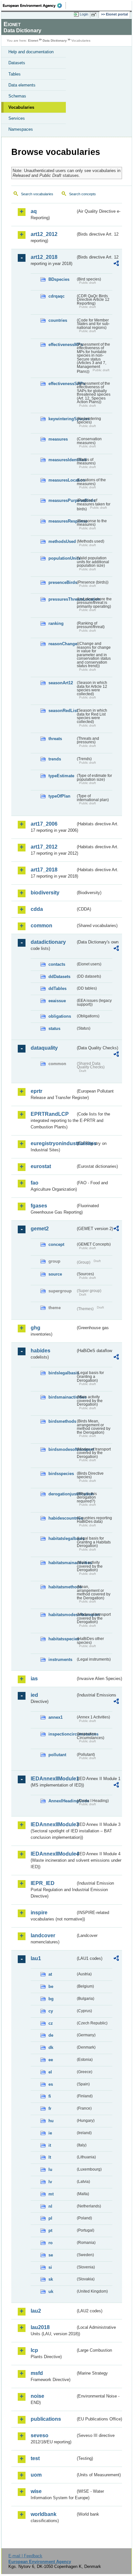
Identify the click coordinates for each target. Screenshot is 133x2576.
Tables (15, 74)
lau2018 (40, 2327)
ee (51, 2060)
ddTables (57, 988)
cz (51, 2023)
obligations (60, 1016)
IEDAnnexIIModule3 (53, 1824)
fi (50, 2096)
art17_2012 (44, 847)
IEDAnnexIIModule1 (53, 1779)
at (50, 1974)
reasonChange (62, 644)
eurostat (41, 1166)
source (55, 1274)
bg (51, 1999)
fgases (39, 1206)
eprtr (36, 1091)
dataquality (44, 1048)
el (50, 2072)
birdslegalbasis (62, 1373)
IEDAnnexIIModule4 (53, 1854)
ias (34, 1679)
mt (51, 2194)
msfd (37, 2373)
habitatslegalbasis (62, 1538)
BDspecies (59, 279)
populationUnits (62, 558)
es (51, 2084)
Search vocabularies (37, 194)
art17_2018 (44, 870)
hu (51, 2121)
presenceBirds (62, 582)
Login (84, 14)
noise (37, 2396)
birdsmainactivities (62, 1397)
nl (50, 2206)
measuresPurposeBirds (62, 500)
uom (36, 2475)
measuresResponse (62, 521)
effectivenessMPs (62, 345)
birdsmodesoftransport (62, 1449)
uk (51, 2291)
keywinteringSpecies (62, 419)
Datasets (17, 63)
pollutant (57, 1755)
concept (56, 1244)
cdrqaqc (56, 296)
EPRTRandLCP (50, 1114)
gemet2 (40, 1229)
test (35, 2458)
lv (50, 2182)
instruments (60, 1660)
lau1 (36, 1958)
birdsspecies (61, 1474)
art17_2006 (44, 824)
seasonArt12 (61, 683)
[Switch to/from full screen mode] (95, 15)
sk (51, 2279)
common (41, 926)
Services (17, 118)
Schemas (17, 96)
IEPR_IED (43, 1883)
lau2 (36, 2311)
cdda (37, 909)
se (51, 2255)
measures (58, 439)
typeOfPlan (59, 796)
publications (46, 2419)
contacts (57, 964)
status (54, 1028)
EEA (34, 5)
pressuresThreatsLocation (62, 599)
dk (51, 2047)
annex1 (56, 1717)
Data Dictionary (55, 41)
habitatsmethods (62, 1587)
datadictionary (48, 942)
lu (50, 2169)
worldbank (44, 2514)
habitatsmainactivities (62, 1563)
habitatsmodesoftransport (62, 1615)
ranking (56, 623)
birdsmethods (62, 1421)
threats (55, 739)
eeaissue (57, 1001)
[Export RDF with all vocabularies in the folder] (116, 264)
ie (50, 2133)
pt (50, 2230)
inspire (39, 1913)
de (51, 2035)
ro (51, 2243)
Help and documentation (31, 52)
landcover (43, 1935)
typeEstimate (61, 776)
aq (34, 211)
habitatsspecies (62, 1639)
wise (36, 2491)
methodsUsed (62, 541)
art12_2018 (44, 257)
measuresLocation (62, 480)
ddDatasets (59, 977)
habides (41, 1351)
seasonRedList (62, 711)
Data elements (22, 85)
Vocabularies (21, 107)
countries (58, 320)
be (51, 1986)
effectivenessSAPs (62, 384)
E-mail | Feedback (25, 2556)
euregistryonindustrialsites (53, 1143)
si (50, 2267)
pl (50, 2218)
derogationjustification (62, 1494)
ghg (36, 1328)
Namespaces (21, 129)
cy (51, 2011)
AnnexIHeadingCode (62, 1801)
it (50, 2145)
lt (50, 2157)
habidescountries (62, 1518)
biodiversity (45, 893)
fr (50, 2108)
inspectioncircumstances (62, 1734)
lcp (34, 2350)
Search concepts (82, 194)
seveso (40, 2435)
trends (55, 759)
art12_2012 (44, 234)
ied (34, 1695)
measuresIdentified (62, 460)
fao (35, 1183)
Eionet (33, 41)
